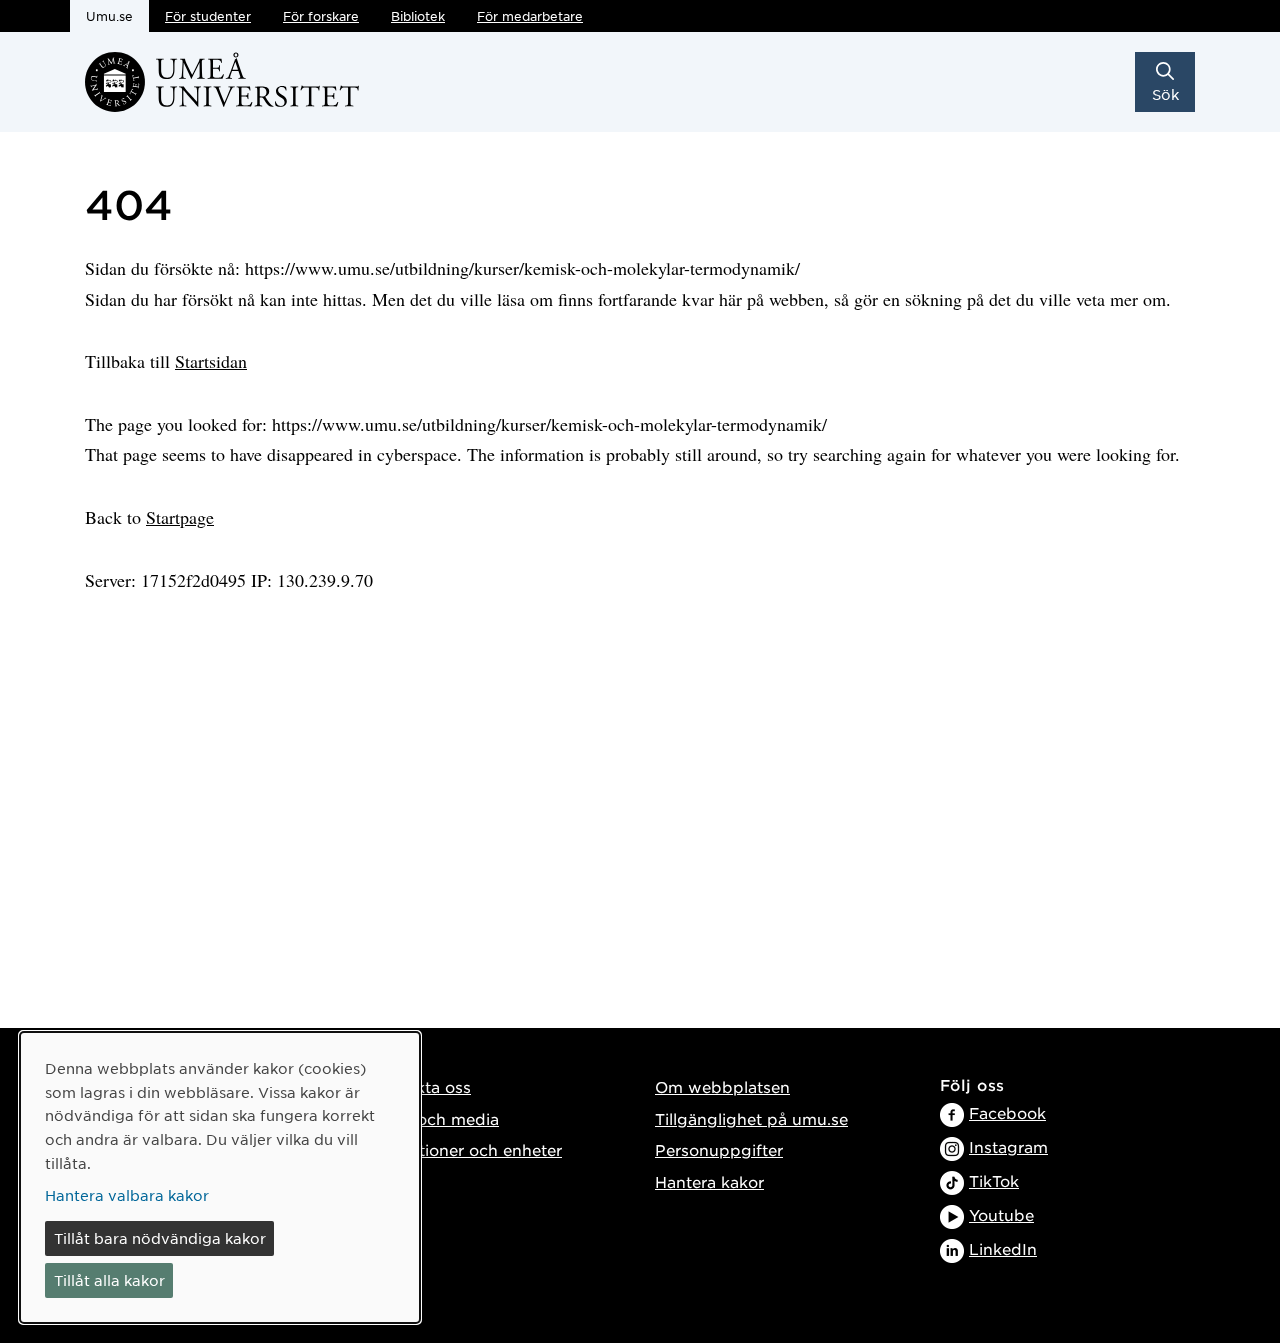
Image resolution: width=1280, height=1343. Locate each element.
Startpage (180, 517)
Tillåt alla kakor (109, 1280)
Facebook (1007, 1112)
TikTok (994, 1180)
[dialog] (220, 1177)
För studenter (208, 16)
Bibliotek (418, 16)
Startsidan (211, 361)
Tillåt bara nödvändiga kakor (160, 1238)
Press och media (434, 1118)
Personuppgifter (719, 1149)
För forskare (321, 16)
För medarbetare (530, 16)
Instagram (1008, 1146)
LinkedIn (1003, 1248)
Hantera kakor (709, 1181)
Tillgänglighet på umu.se (751, 1118)
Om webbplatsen (722, 1086)
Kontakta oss (420, 1086)
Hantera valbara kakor (127, 1195)
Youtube (1001, 1214)
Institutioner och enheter (466, 1149)
